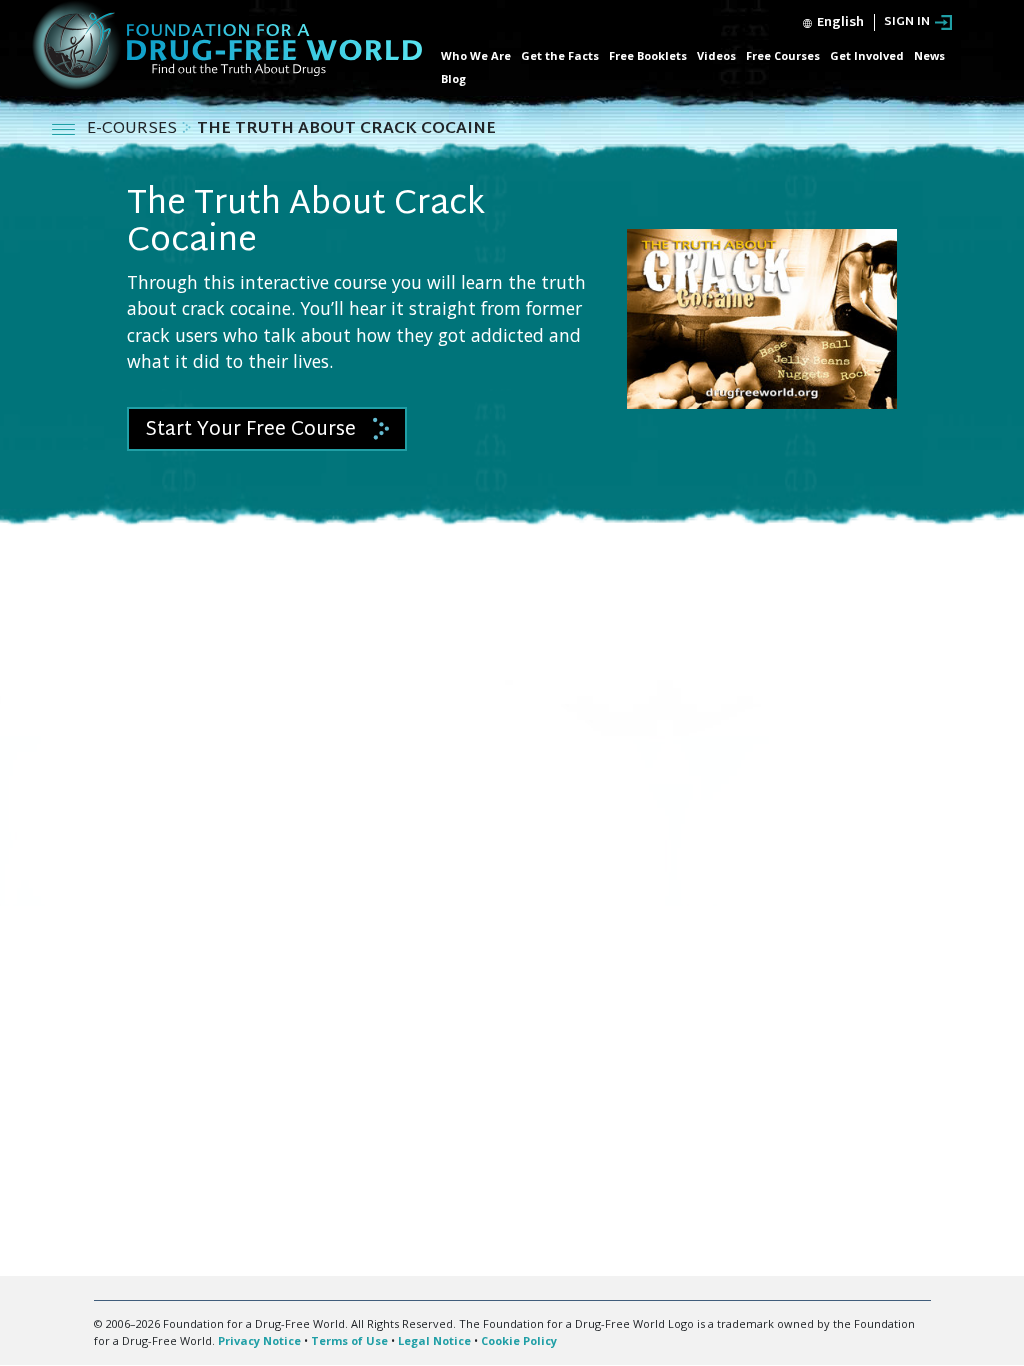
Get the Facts (560, 55)
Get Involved (867, 55)
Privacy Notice (259, 1340)
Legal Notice (434, 1340)
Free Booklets (648, 55)
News (929, 55)
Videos (716, 55)
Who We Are (476, 55)
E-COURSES (134, 129)
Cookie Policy (519, 1340)
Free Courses (783, 55)
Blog (453, 78)
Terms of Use (349, 1340)
